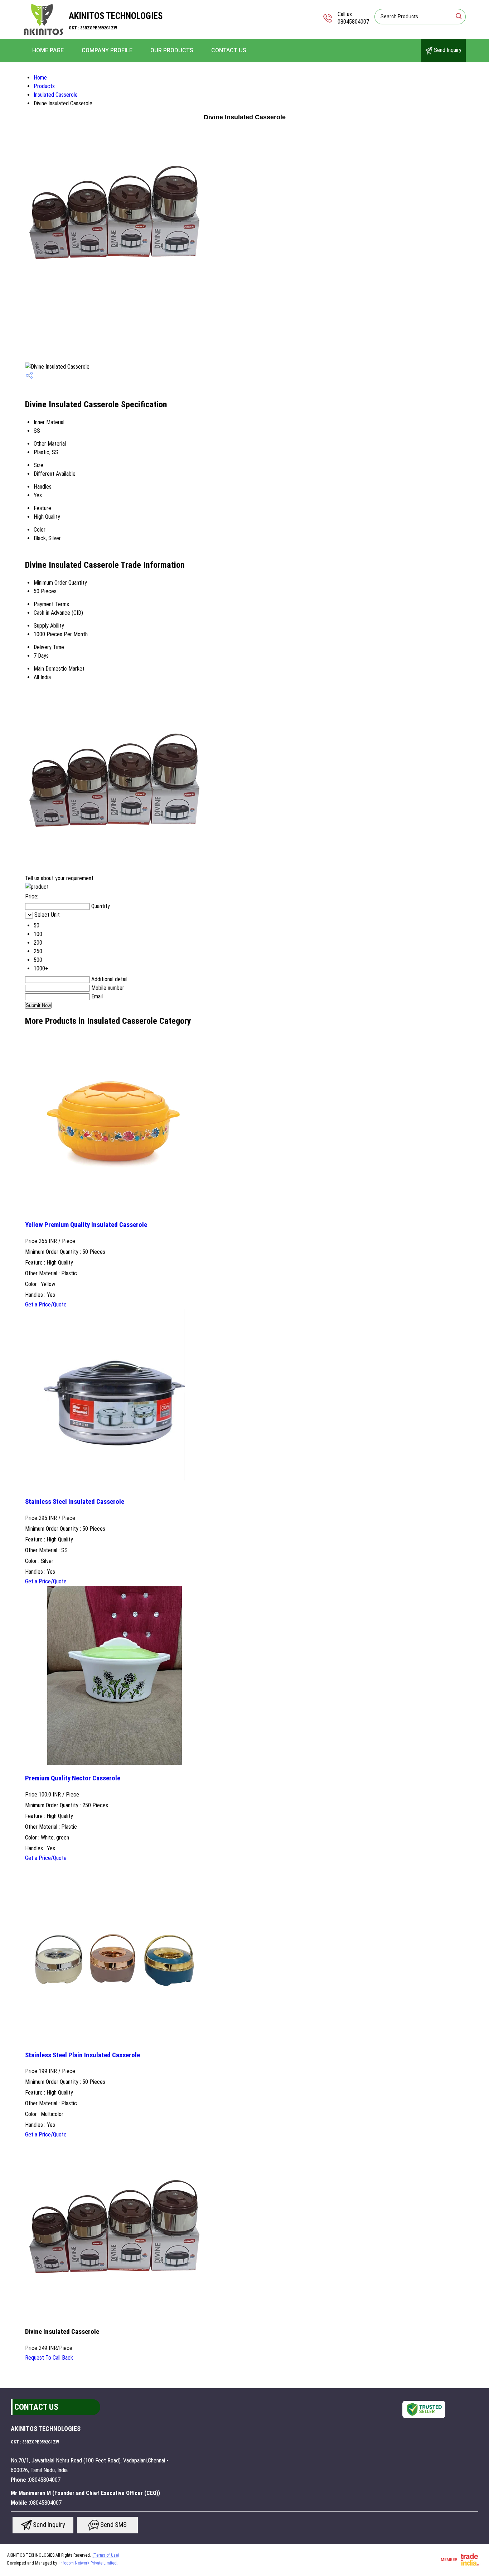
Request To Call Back (49, 2358)
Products (44, 86)
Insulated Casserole (56, 95)
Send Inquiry (447, 50)
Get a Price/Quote (46, 1304)
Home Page (48, 50)
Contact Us (229, 50)
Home (40, 78)
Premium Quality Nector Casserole (73, 1778)
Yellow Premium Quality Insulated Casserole (86, 1225)
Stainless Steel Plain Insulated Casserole (83, 2055)
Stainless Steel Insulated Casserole (75, 1502)
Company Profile (107, 50)
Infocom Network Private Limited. (89, 2563)
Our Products (172, 50)
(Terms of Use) (106, 2555)
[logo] (43, 34)
